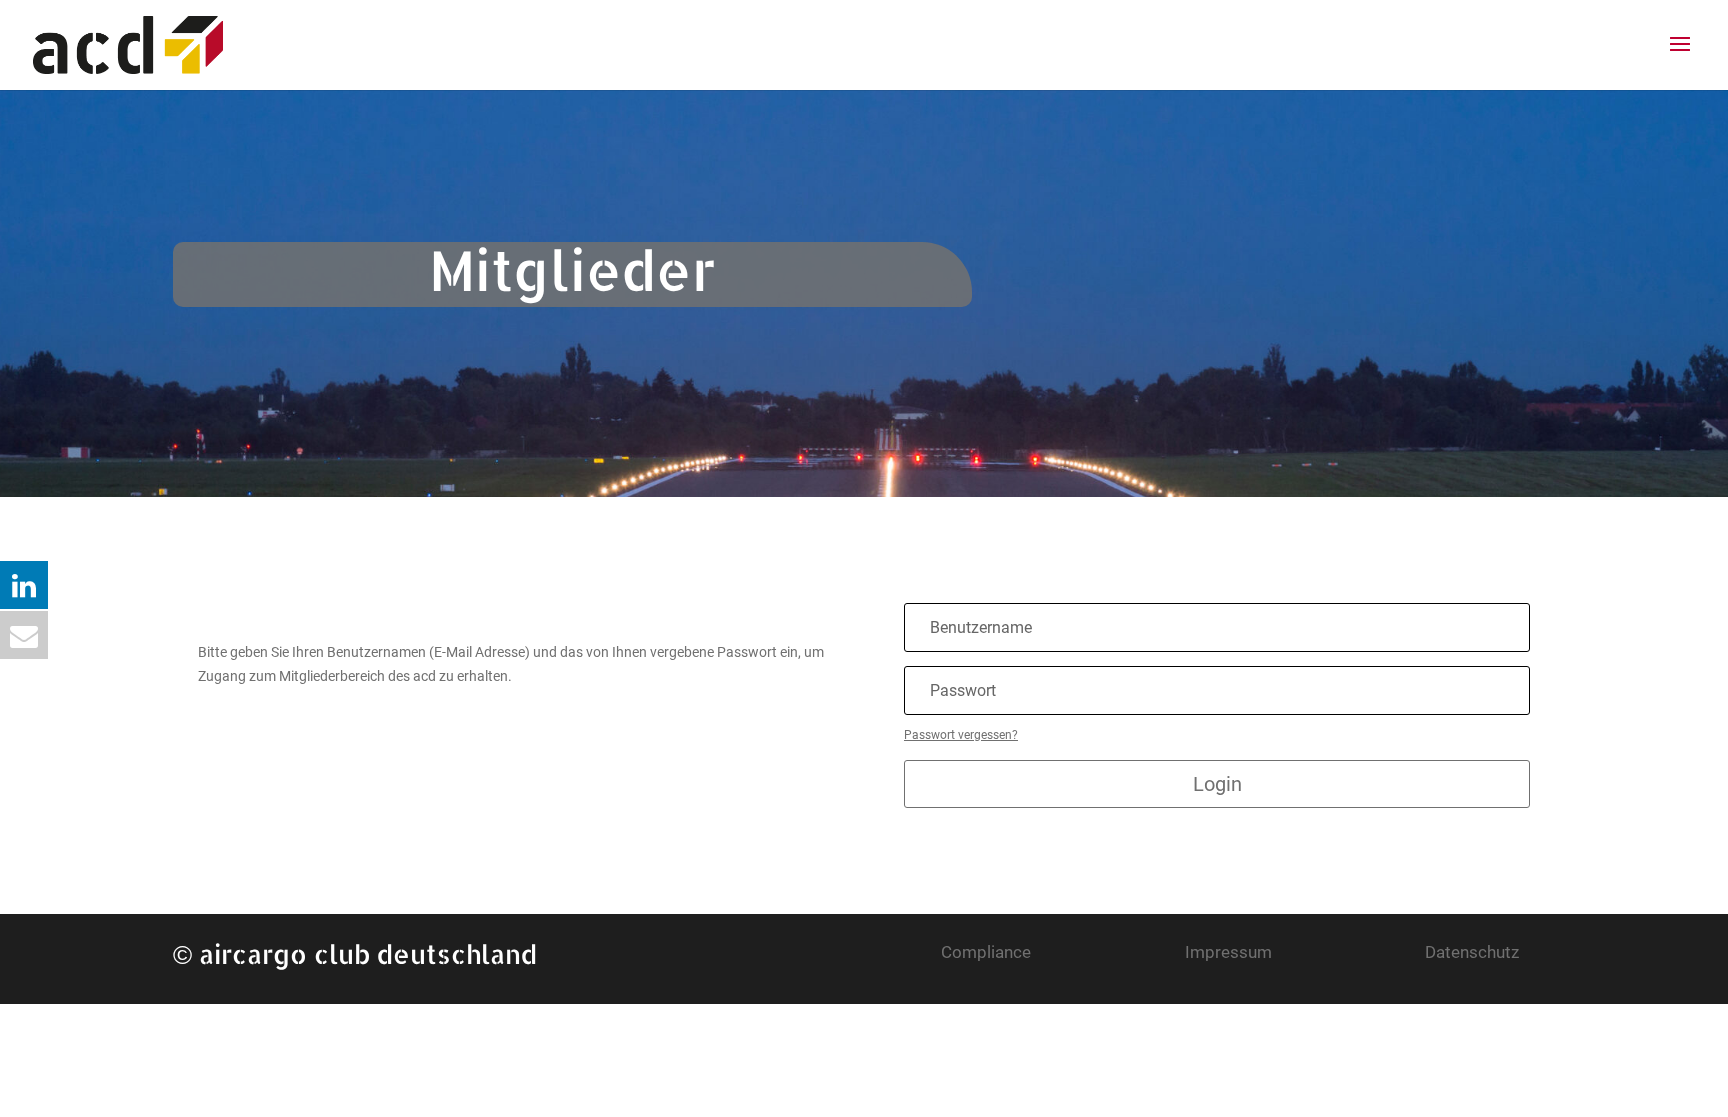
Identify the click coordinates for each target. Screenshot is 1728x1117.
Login (1217, 784)
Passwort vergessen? (961, 735)
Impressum (1228, 952)
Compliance (986, 952)
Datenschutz (1472, 952)
